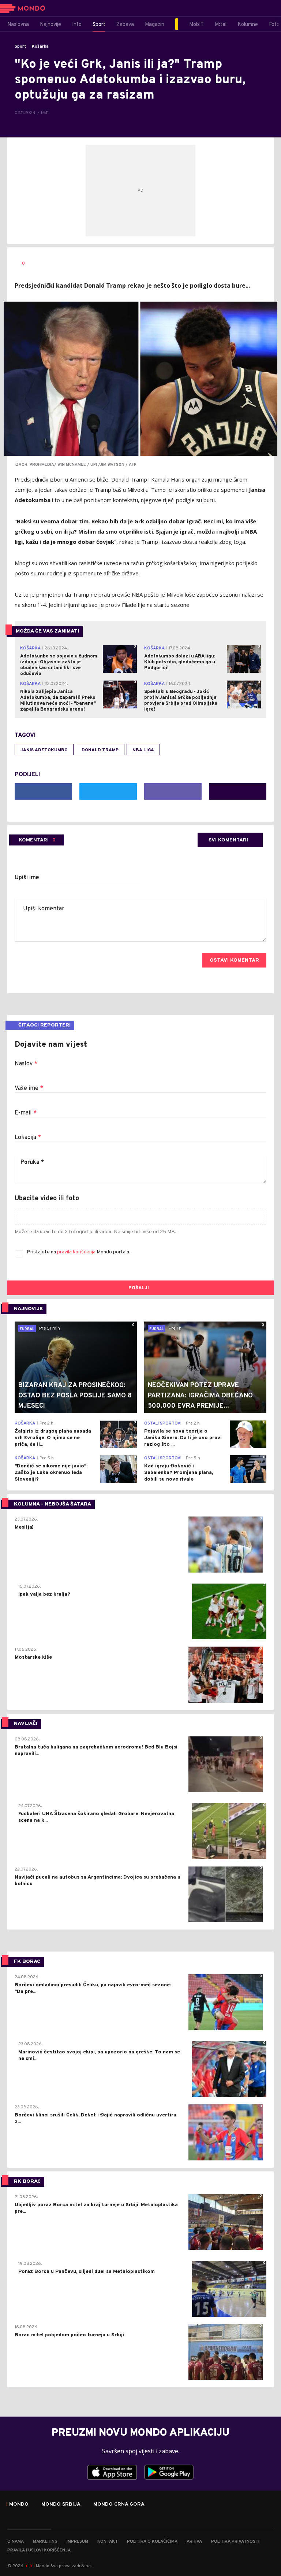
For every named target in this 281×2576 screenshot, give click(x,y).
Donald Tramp (100, 750)
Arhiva (194, 2542)
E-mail (26, 1113)
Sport (20, 47)
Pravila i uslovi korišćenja (39, 2550)
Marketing (45, 2542)
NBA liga (143, 750)
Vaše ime (29, 1088)
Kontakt (108, 2542)
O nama (16, 2542)
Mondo (19, 2505)
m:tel (30, 2566)
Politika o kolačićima (152, 2542)
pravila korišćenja (77, 1252)
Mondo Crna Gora (119, 2505)
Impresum (77, 2542)
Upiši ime (27, 878)
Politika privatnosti (235, 2542)
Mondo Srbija (61, 2505)
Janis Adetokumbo (44, 750)
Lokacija (28, 1138)
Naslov (26, 1064)
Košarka (40, 47)
